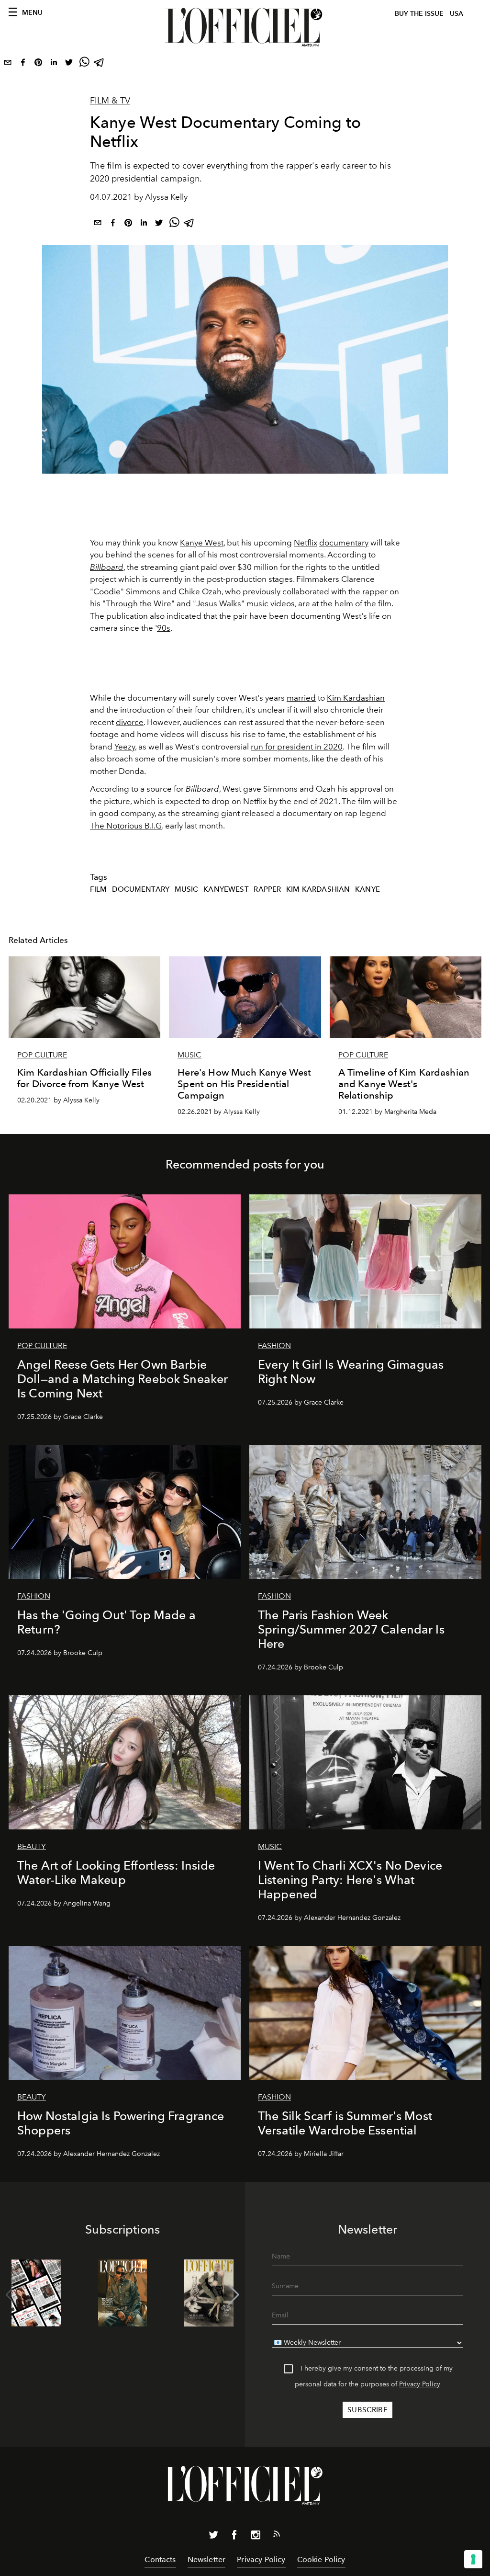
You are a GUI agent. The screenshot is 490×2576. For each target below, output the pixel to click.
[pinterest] (38, 64)
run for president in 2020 (297, 747)
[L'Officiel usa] (245, 27)
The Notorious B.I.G (126, 826)
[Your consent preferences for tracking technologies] (473, 2559)
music (187, 889)
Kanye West (202, 543)
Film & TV (110, 101)
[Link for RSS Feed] (277, 2536)
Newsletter (207, 2559)
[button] (234, 2295)
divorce (130, 722)
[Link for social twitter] (213, 2537)
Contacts (160, 2559)
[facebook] (23, 64)
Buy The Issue (419, 14)
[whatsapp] (84, 64)
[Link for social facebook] (234, 2537)
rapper (375, 591)
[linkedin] (54, 64)
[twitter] (69, 64)
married (301, 698)
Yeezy (125, 747)
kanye (367, 889)
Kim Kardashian (356, 698)
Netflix (306, 543)
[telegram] (100, 64)
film (99, 889)
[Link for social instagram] (256, 2537)
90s (164, 628)
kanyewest (226, 889)
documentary (344, 543)
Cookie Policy (321, 2559)
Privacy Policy (420, 2384)
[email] (8, 64)
